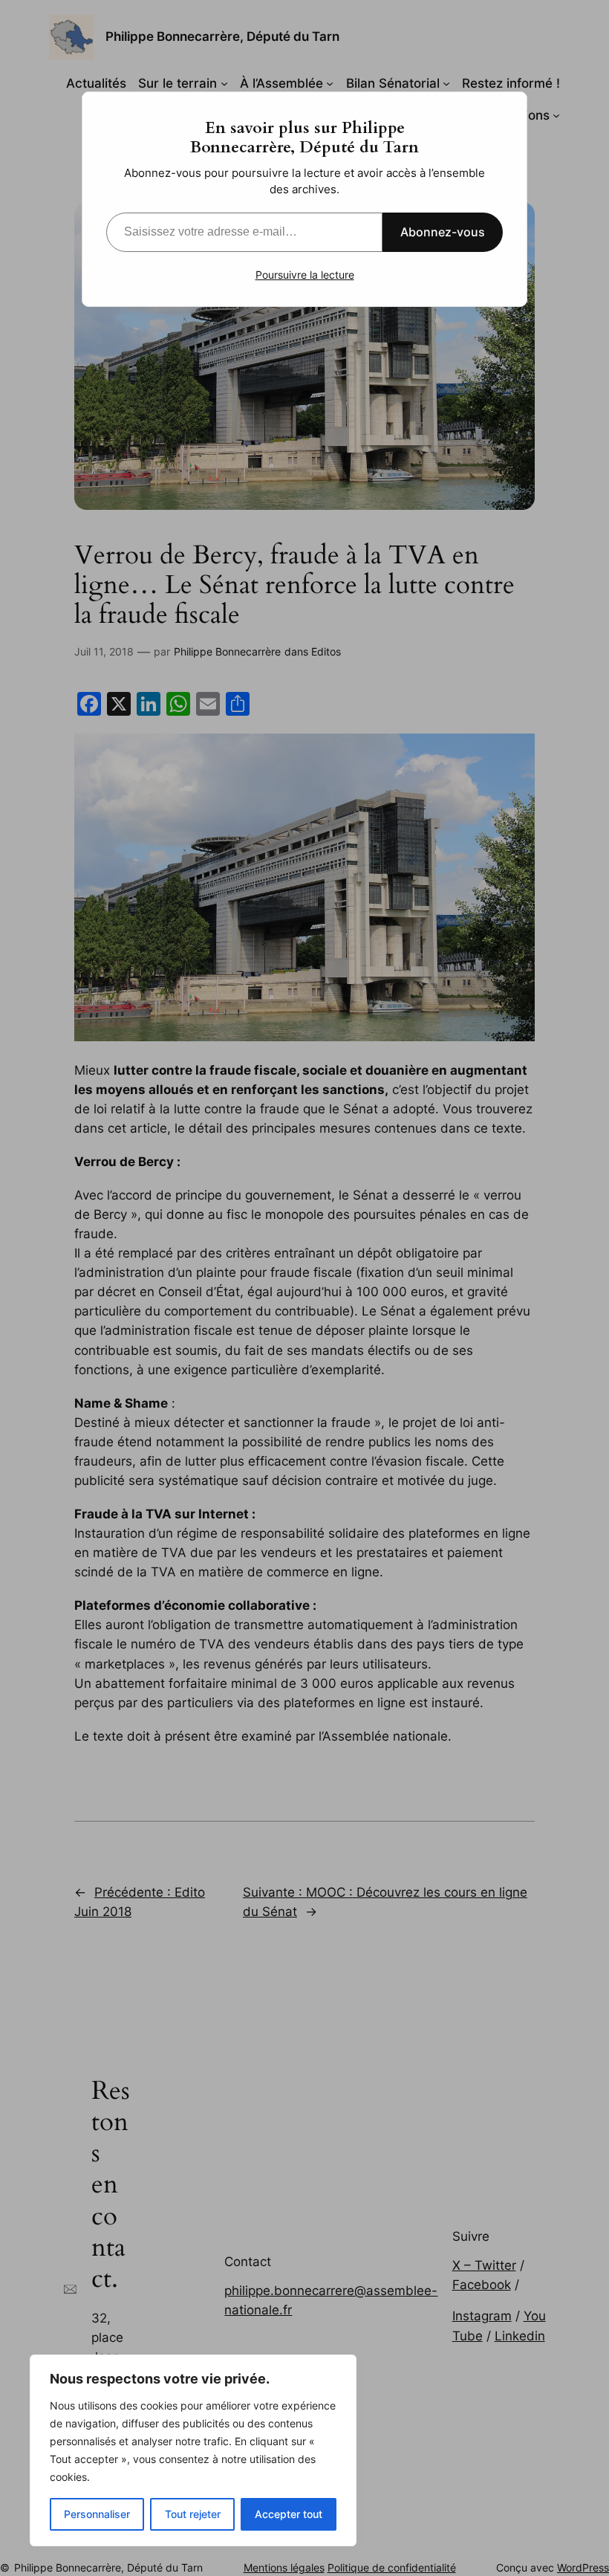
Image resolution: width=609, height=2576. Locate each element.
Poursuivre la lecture (305, 275)
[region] (193, 2450)
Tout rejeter (193, 2514)
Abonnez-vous (443, 232)
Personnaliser (97, 2514)
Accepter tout (289, 2514)
